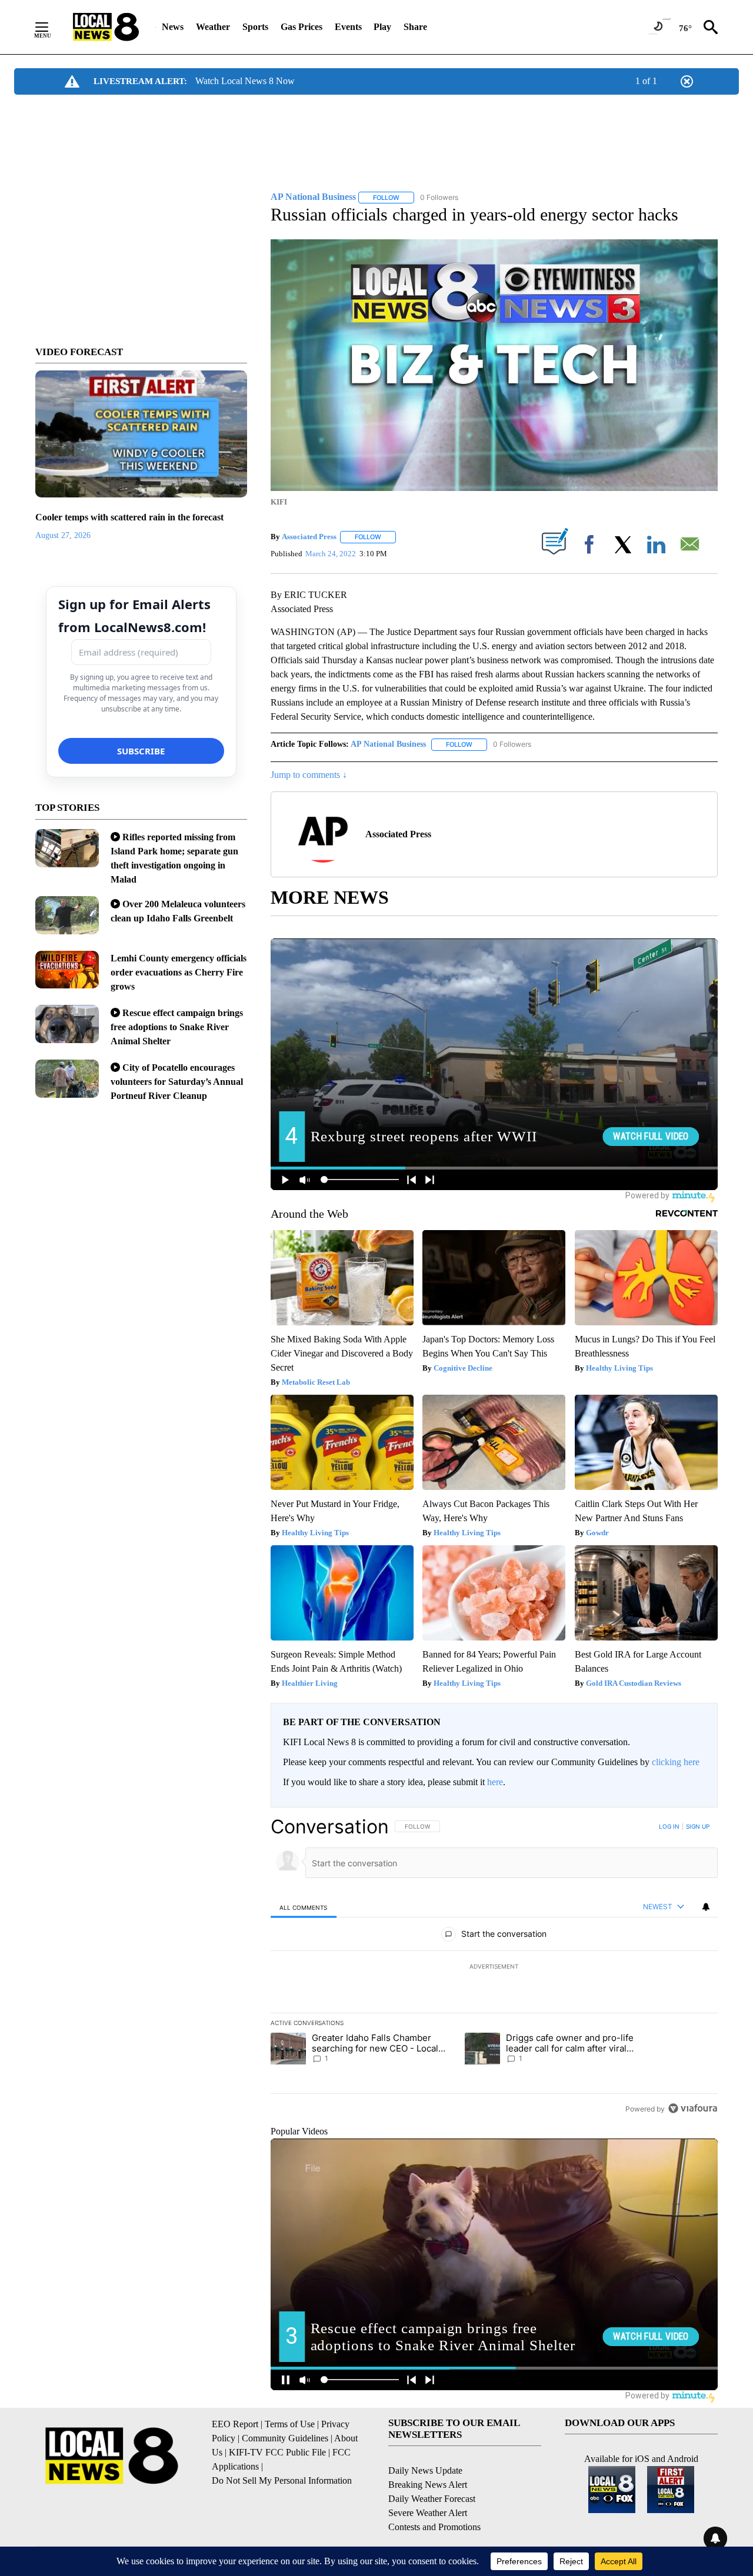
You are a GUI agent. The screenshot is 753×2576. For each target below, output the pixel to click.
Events (348, 27)
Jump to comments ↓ (309, 775)
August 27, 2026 (63, 535)
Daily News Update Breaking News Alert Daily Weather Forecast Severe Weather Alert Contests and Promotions (434, 2499)
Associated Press (309, 537)
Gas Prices (301, 27)
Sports (255, 27)
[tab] (304, 1907)
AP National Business (388, 744)
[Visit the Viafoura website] (693, 2108)
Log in (669, 1826)
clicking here (676, 1762)
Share (415, 27)
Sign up (698, 1826)
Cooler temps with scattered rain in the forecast (129, 517)
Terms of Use (290, 2424)
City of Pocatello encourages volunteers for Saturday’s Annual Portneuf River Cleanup (177, 1082)
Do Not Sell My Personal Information (282, 2480)
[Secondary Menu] (51, 27)
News (173, 27)
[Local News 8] (106, 27)
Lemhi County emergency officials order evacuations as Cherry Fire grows (179, 972)
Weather (213, 27)
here (495, 1782)
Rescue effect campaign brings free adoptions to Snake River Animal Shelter (177, 1027)
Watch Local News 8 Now (245, 81)
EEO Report (235, 2424)
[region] (494, 1967)
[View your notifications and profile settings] (706, 1907)
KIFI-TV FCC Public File (277, 2452)
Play (382, 27)
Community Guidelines (285, 2438)
